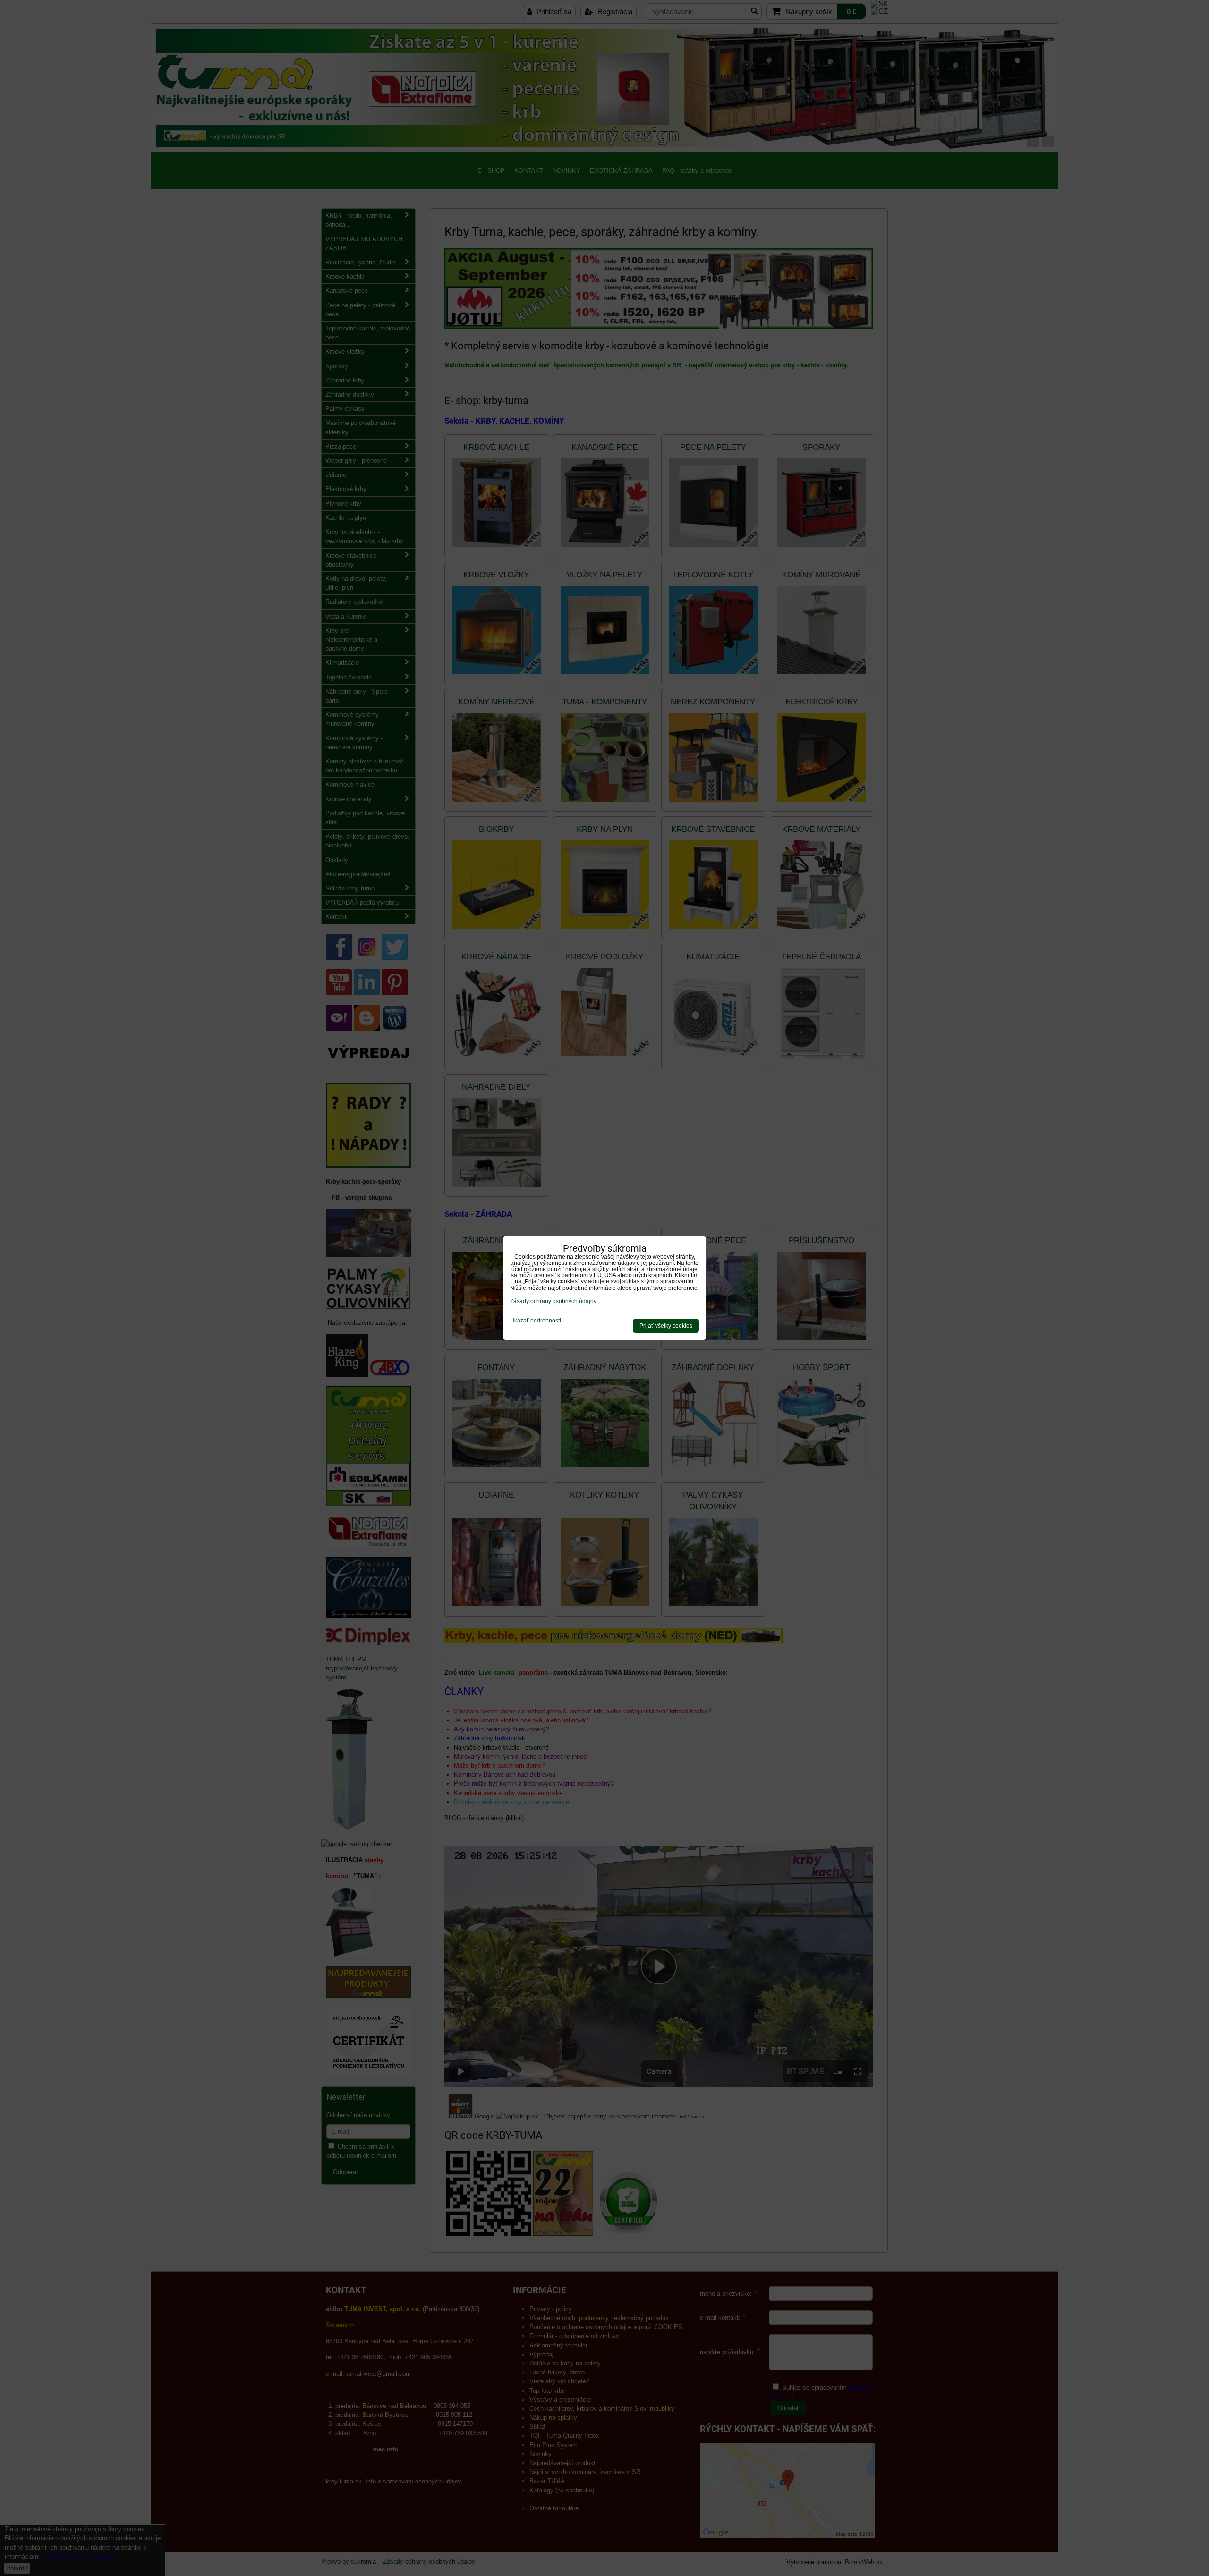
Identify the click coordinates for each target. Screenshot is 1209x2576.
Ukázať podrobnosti (536, 1321)
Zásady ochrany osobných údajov (553, 1301)
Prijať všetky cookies (666, 1326)
